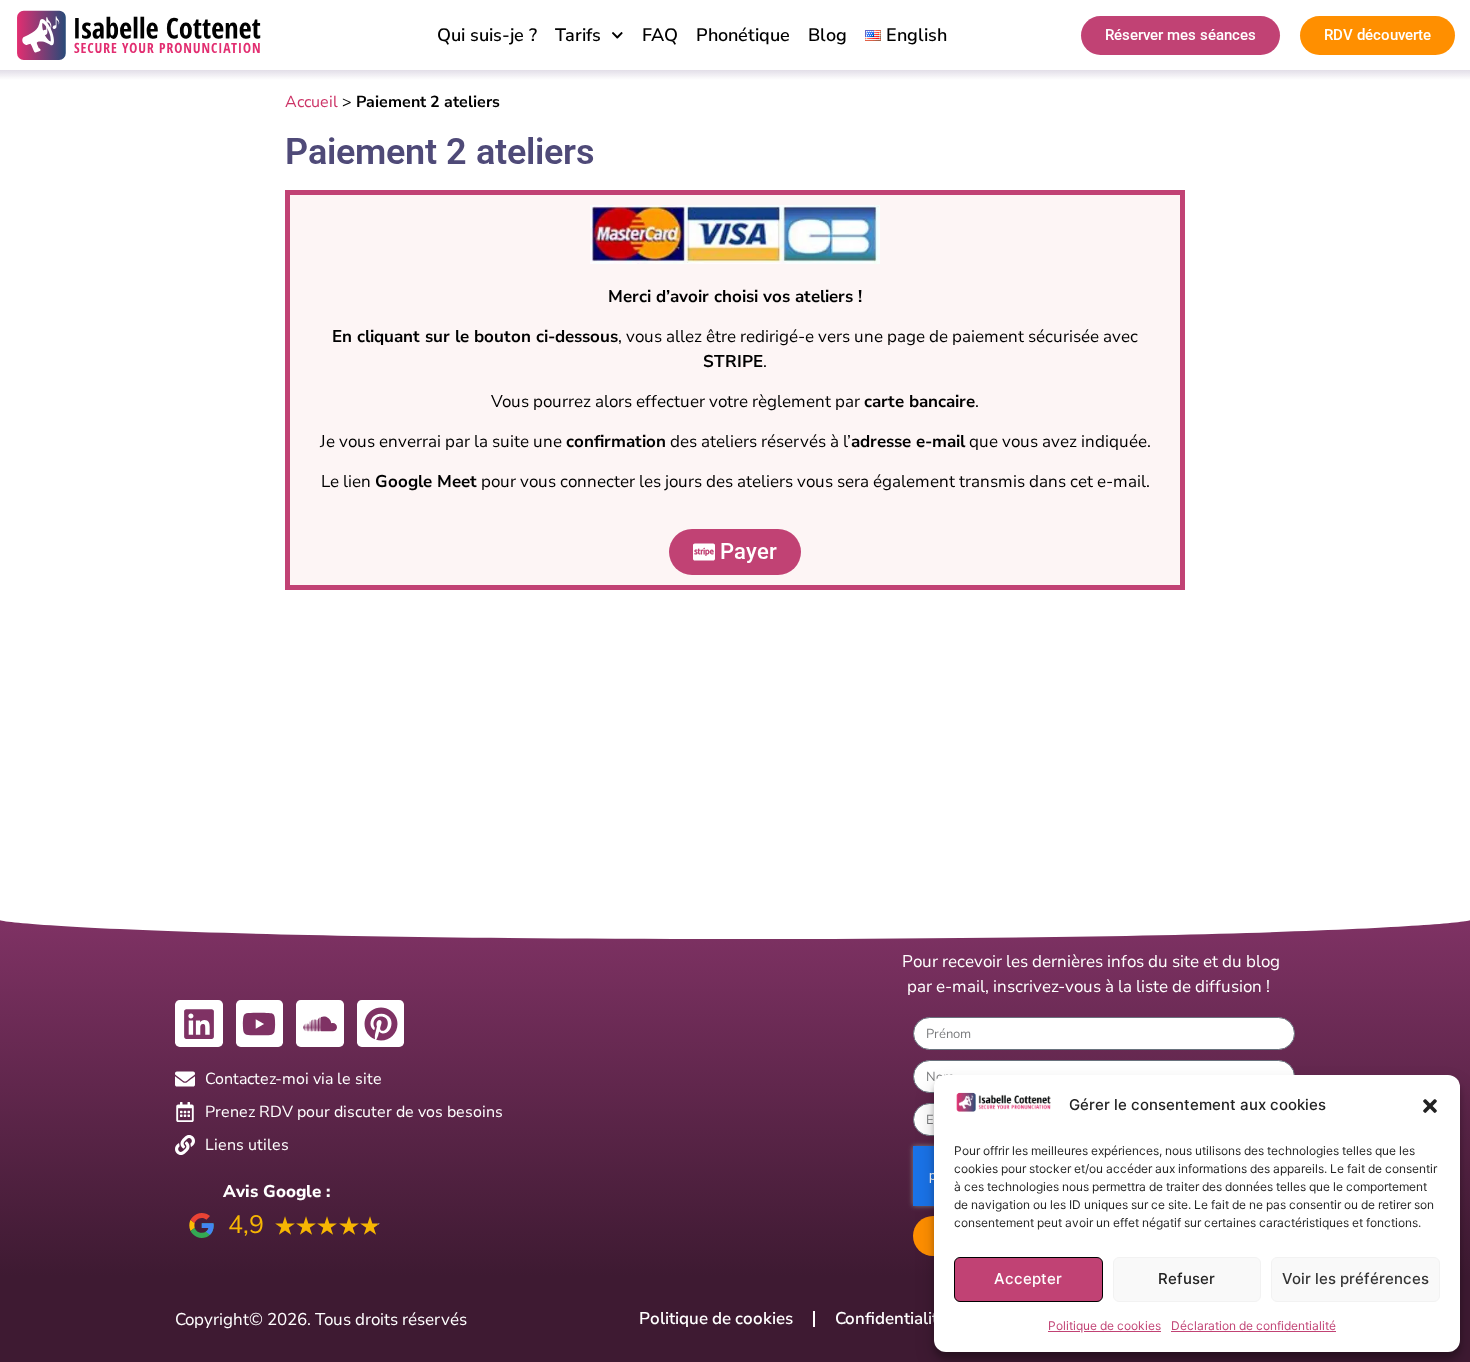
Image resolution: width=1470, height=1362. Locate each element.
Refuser (1186, 1278)
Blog (827, 35)
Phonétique (743, 35)
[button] (1430, 1106)
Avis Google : (276, 1191)
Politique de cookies (1104, 1325)
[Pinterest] (381, 1024)
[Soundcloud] (320, 1024)
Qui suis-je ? (487, 35)
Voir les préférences (1355, 1278)
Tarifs (578, 35)
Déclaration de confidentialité (1253, 1325)
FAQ (660, 35)
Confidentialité (891, 1318)
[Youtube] (260, 1024)
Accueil (311, 102)
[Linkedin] (199, 1024)
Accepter (1028, 1278)
